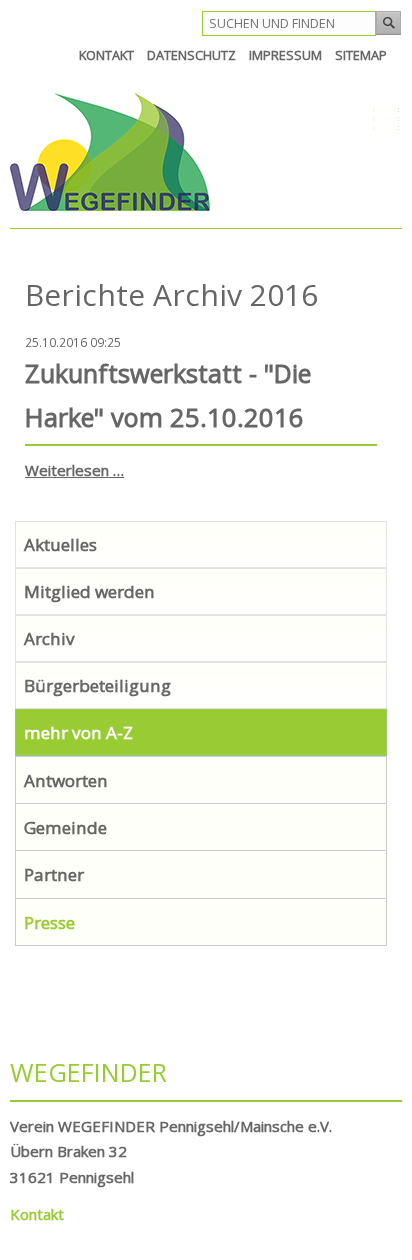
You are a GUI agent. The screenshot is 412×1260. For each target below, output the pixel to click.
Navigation (334, 119)
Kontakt (37, 1214)
